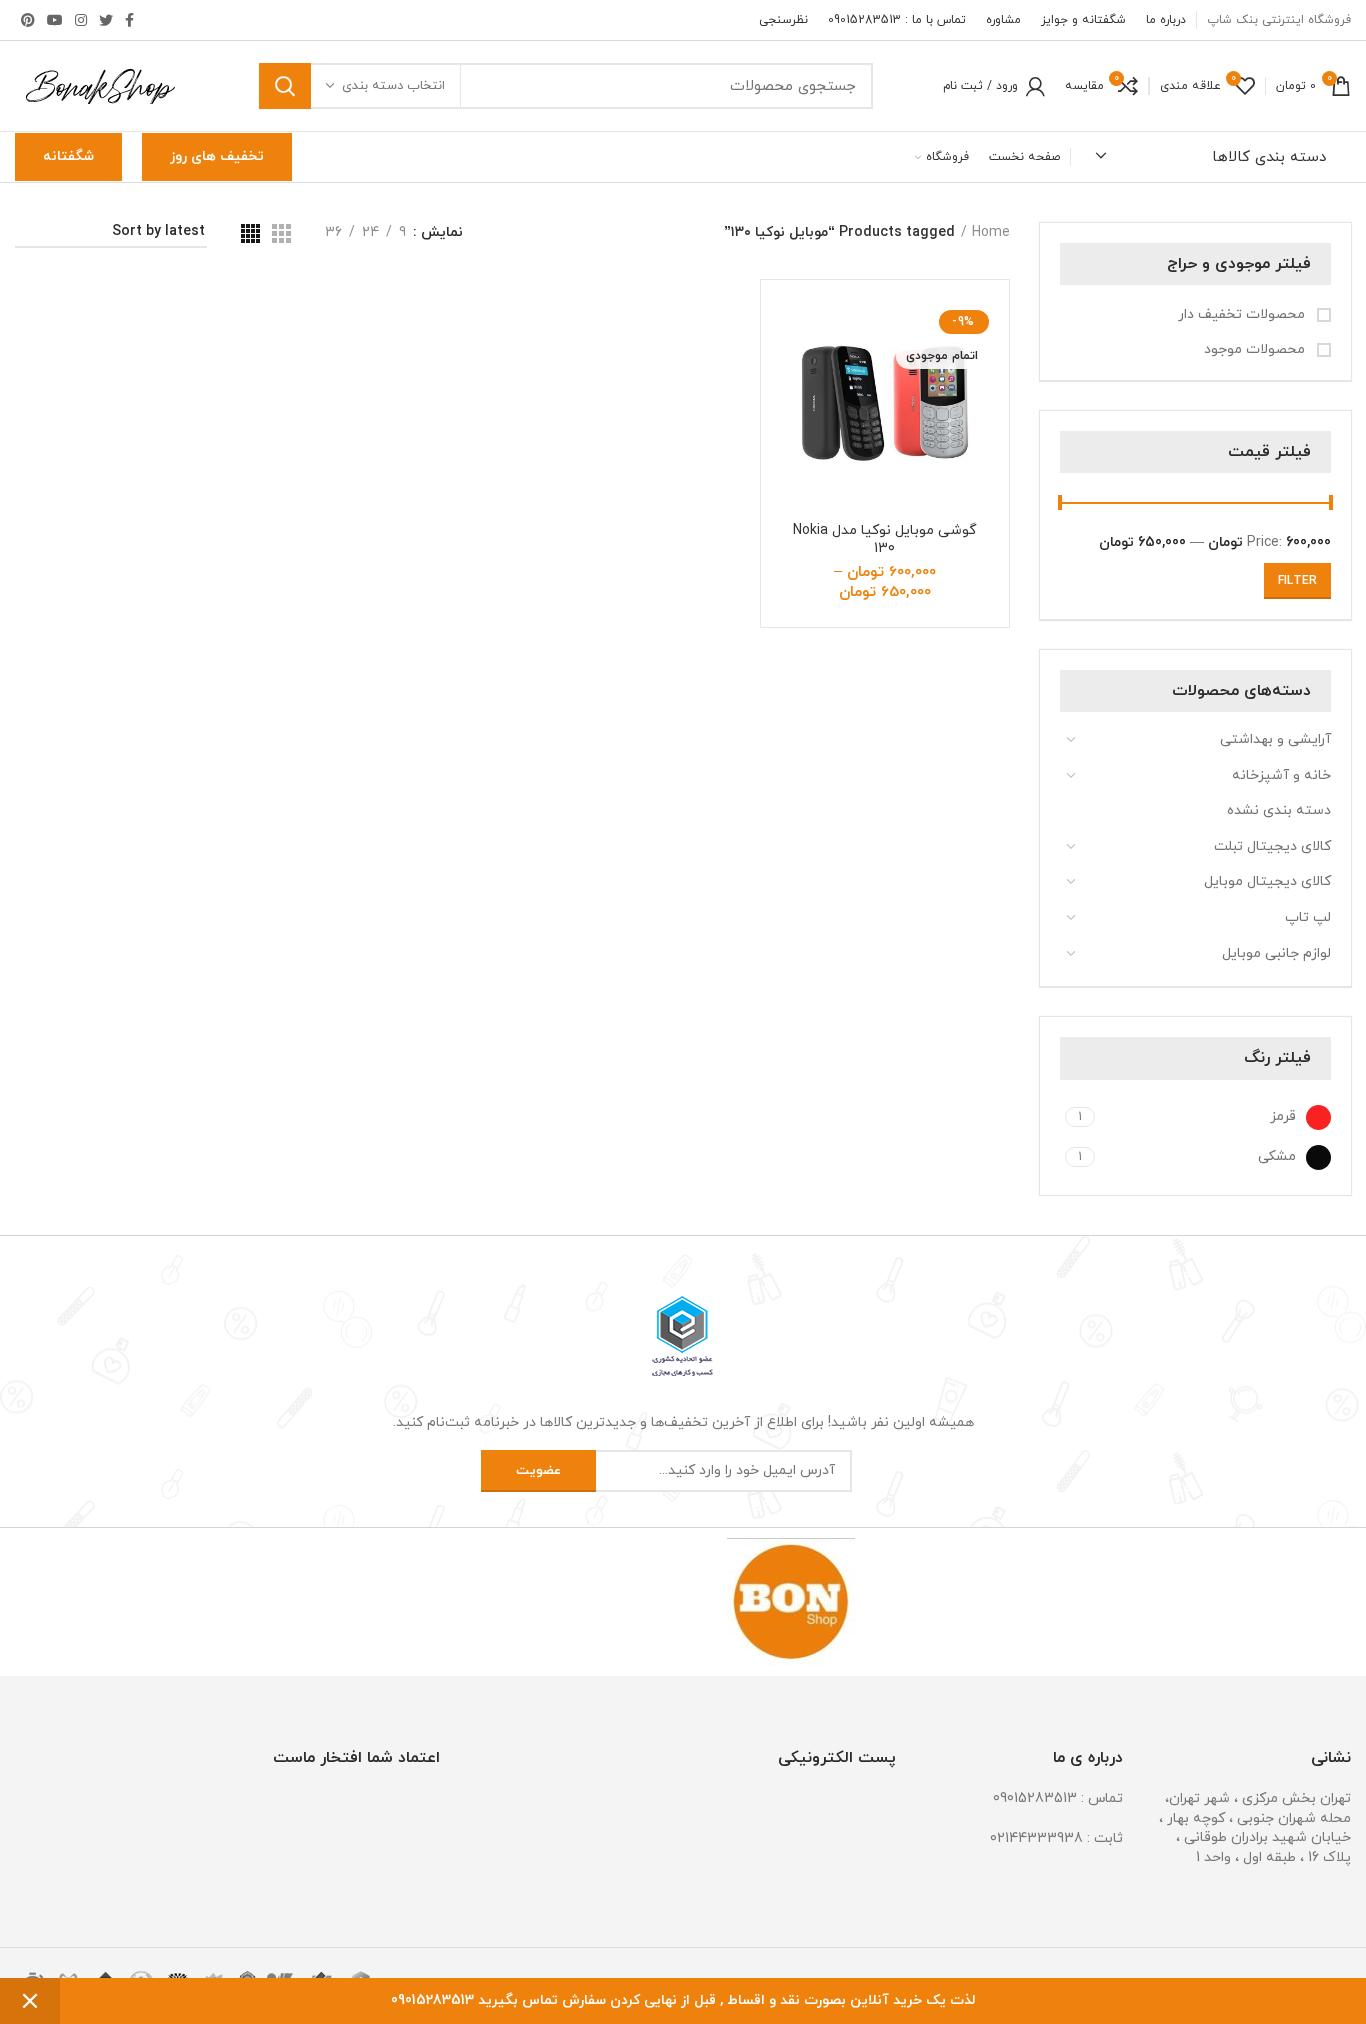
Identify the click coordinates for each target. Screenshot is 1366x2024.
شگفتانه (68, 156)
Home (991, 232)
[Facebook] (129, 20)
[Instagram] (81, 20)
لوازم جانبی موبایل (1276, 953)
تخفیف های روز (217, 156)
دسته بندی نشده (1279, 810)
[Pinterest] (28, 20)
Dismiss (30, 2001)
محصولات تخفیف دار (1243, 314)
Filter (1297, 581)
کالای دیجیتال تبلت (1272, 846)
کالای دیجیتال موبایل (1267, 881)
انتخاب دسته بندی (393, 86)
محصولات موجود (1256, 349)
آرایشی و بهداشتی (1275, 739)
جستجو (285, 86)
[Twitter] (106, 20)
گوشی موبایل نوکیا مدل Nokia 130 (885, 540)
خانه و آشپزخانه (1281, 775)
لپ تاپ (1308, 917)
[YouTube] (55, 20)
